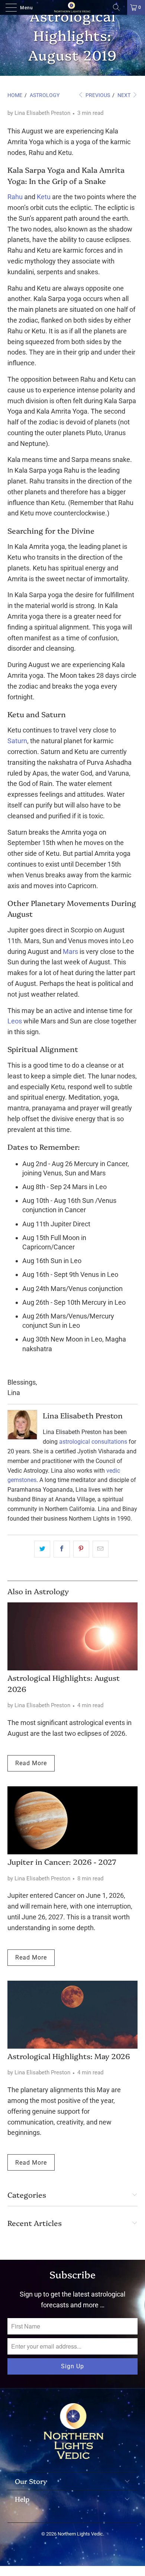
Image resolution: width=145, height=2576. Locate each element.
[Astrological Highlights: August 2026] (72, 1636)
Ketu (44, 197)
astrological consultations (93, 1442)
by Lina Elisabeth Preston (39, 113)
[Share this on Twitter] (42, 1549)
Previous (97, 95)
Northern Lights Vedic (80, 2534)
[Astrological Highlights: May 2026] (72, 2015)
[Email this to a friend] (101, 1549)
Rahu (15, 197)
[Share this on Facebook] (62, 1549)
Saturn (17, 741)
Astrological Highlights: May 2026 (69, 2056)
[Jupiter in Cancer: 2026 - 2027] (72, 1820)
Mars (70, 952)
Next (125, 95)
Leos (15, 1021)
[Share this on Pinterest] (81, 1549)
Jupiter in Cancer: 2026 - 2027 (62, 1862)
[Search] (119, 7)
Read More (31, 1763)
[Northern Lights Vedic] (73, 7)
